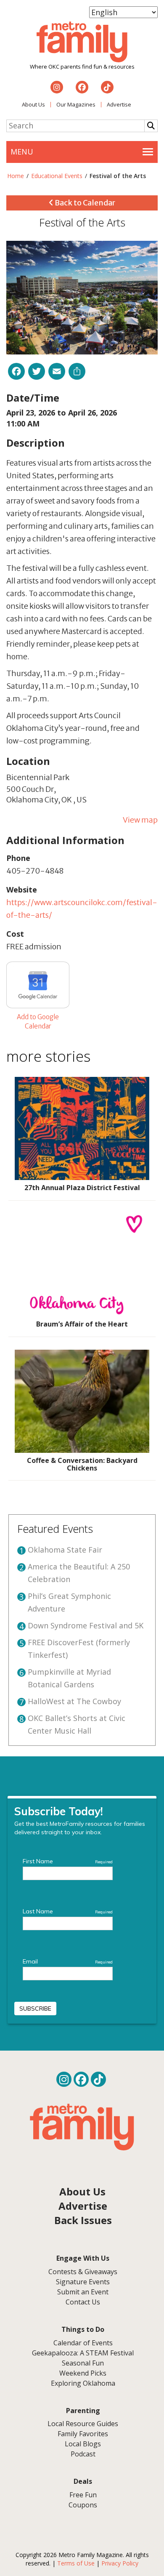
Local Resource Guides (83, 2424)
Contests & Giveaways (83, 2272)
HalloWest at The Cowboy (74, 1701)
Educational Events (57, 176)
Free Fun (83, 2495)
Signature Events (83, 2282)
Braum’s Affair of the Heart (82, 1324)
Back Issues (83, 2220)
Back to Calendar (84, 203)
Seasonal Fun (83, 2363)
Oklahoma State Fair (65, 1550)
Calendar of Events (83, 2343)
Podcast (83, 2454)
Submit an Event (83, 2292)
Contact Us (83, 2302)
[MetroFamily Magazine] (82, 42)
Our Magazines (76, 104)
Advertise (119, 104)
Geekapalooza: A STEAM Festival (83, 2353)
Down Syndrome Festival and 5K (86, 1625)
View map (140, 820)
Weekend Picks (83, 2373)
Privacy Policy (120, 2563)
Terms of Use (76, 2563)
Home (16, 176)
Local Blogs (83, 2444)
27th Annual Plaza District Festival (82, 1188)
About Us (33, 104)
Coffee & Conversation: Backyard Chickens (82, 1464)
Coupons (83, 2505)
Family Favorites (83, 2434)
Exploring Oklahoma (83, 2383)
